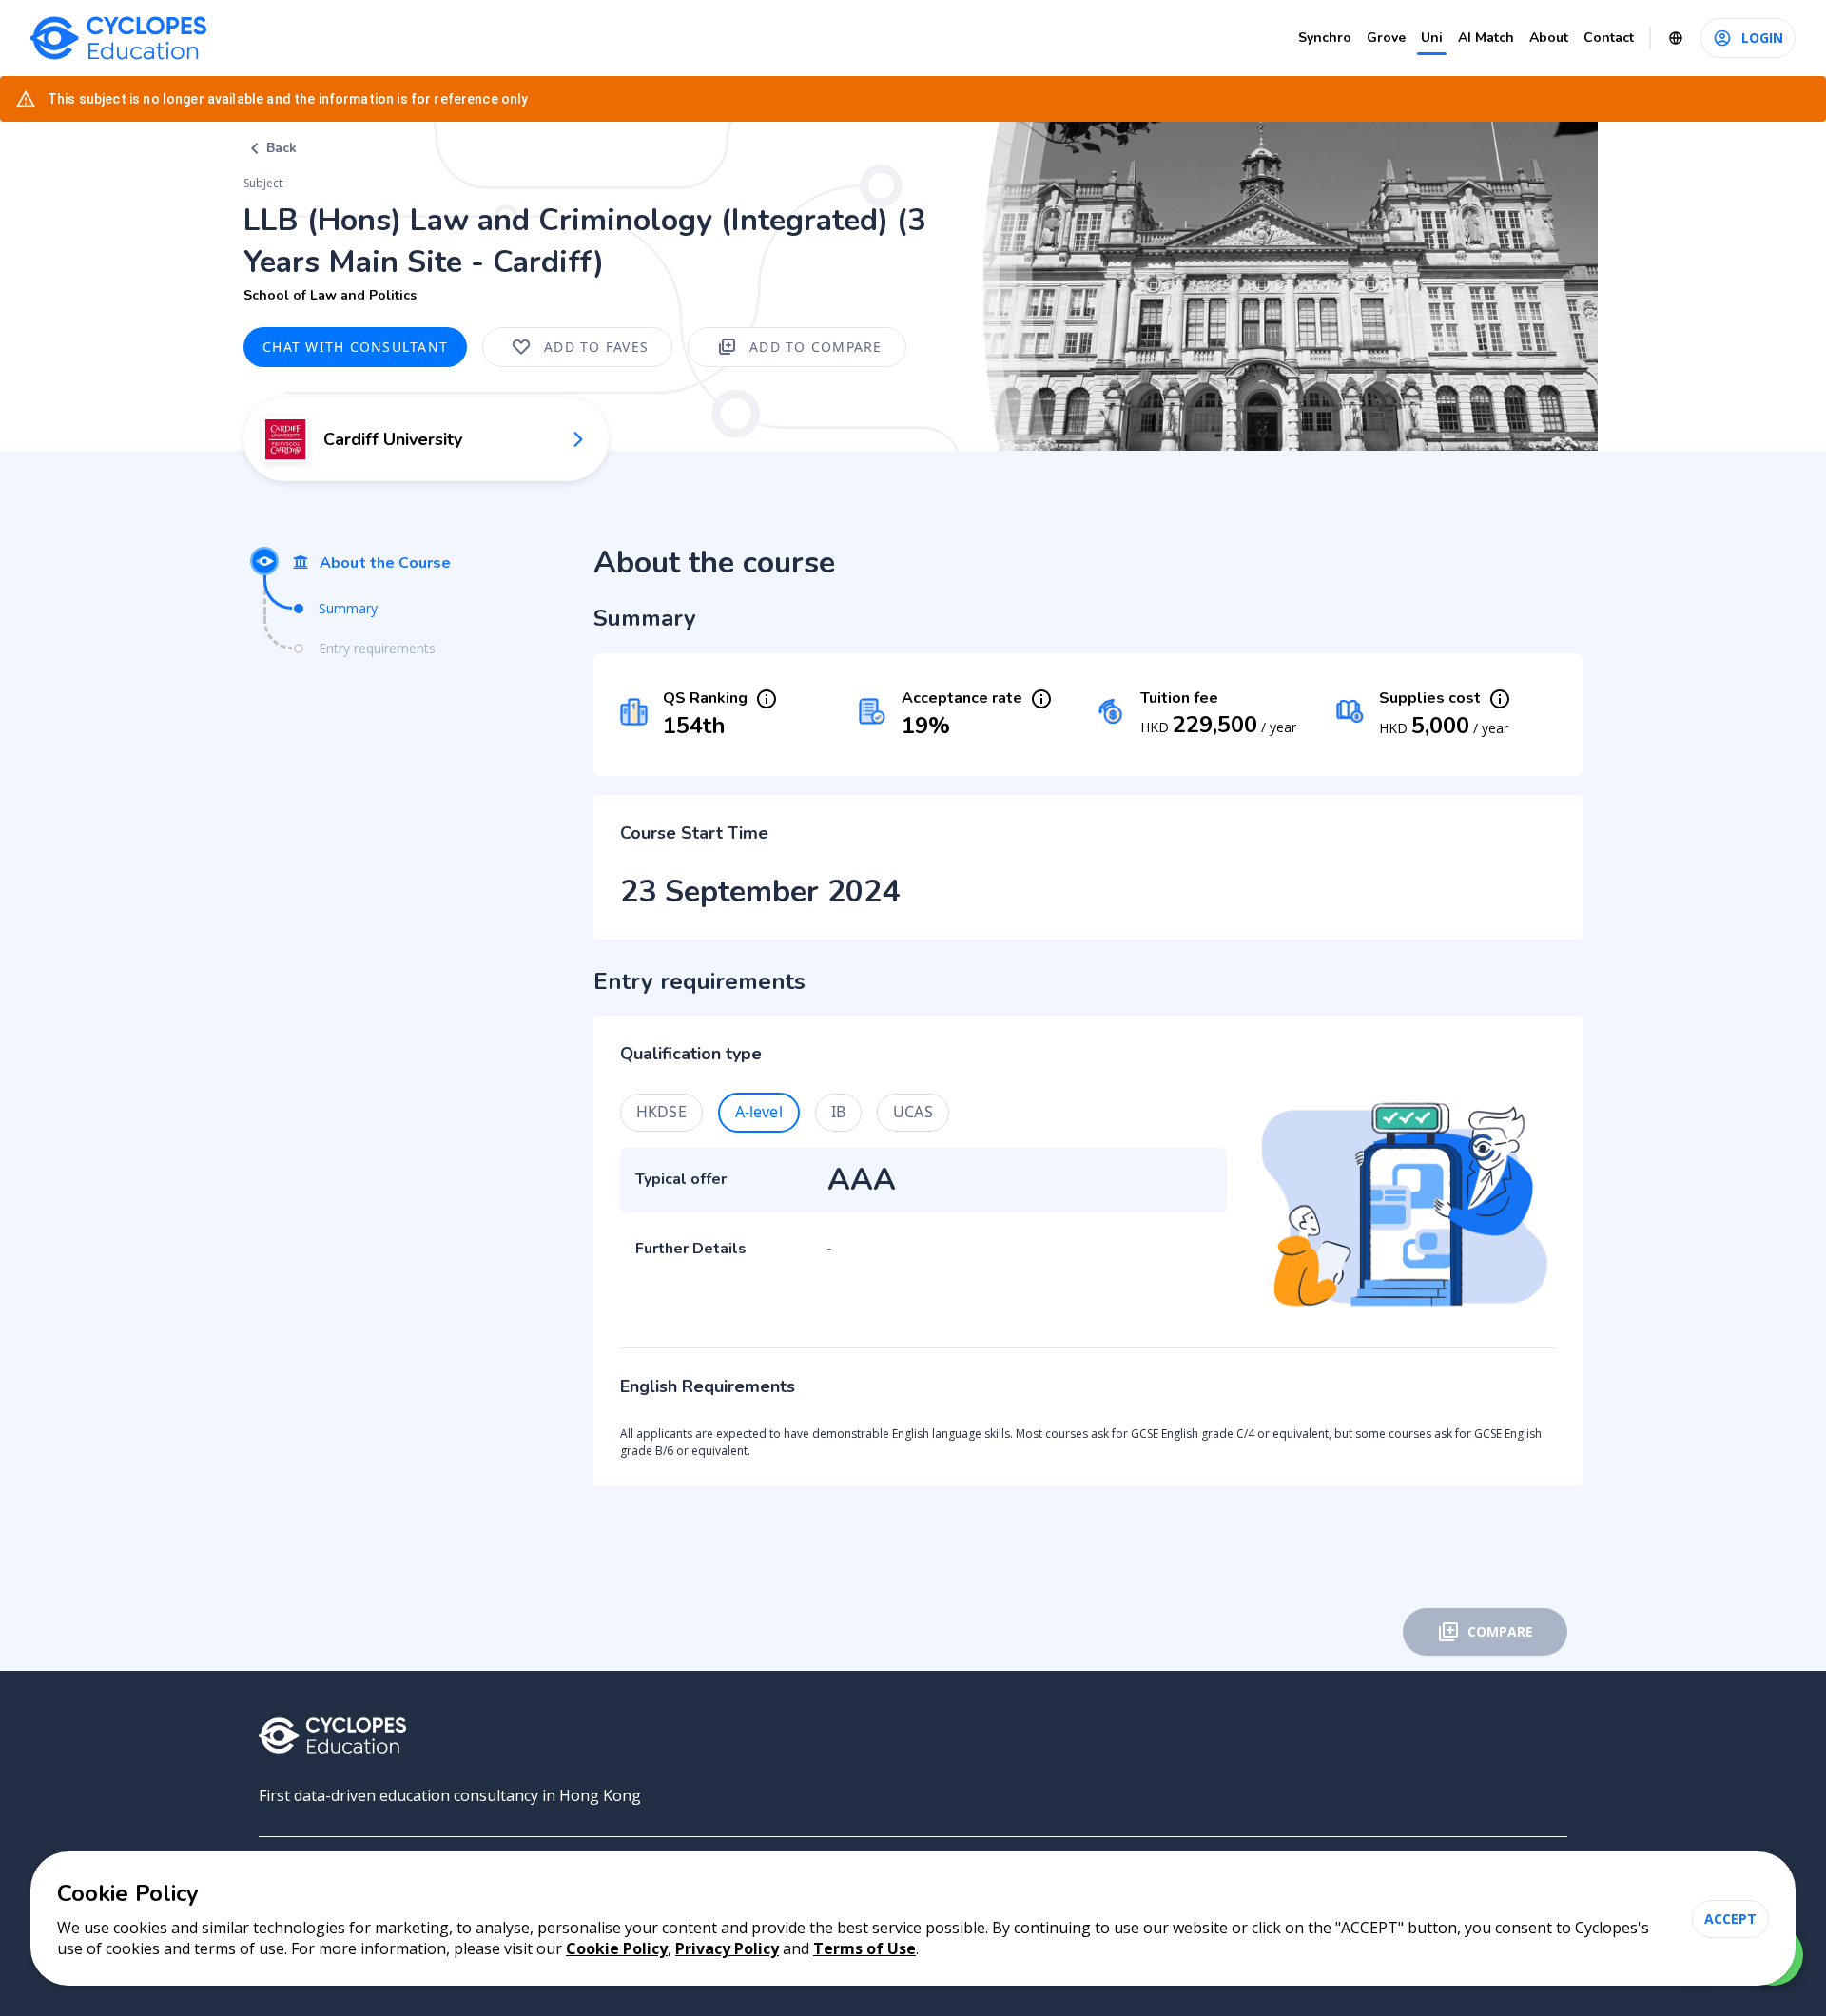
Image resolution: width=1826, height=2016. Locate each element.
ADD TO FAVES (596, 347)
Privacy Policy (727, 1948)
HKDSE (661, 1112)
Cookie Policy (617, 1948)
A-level (759, 1112)
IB (838, 1112)
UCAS (913, 1112)
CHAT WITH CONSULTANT (355, 347)
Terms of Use (864, 1948)
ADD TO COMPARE (816, 347)
